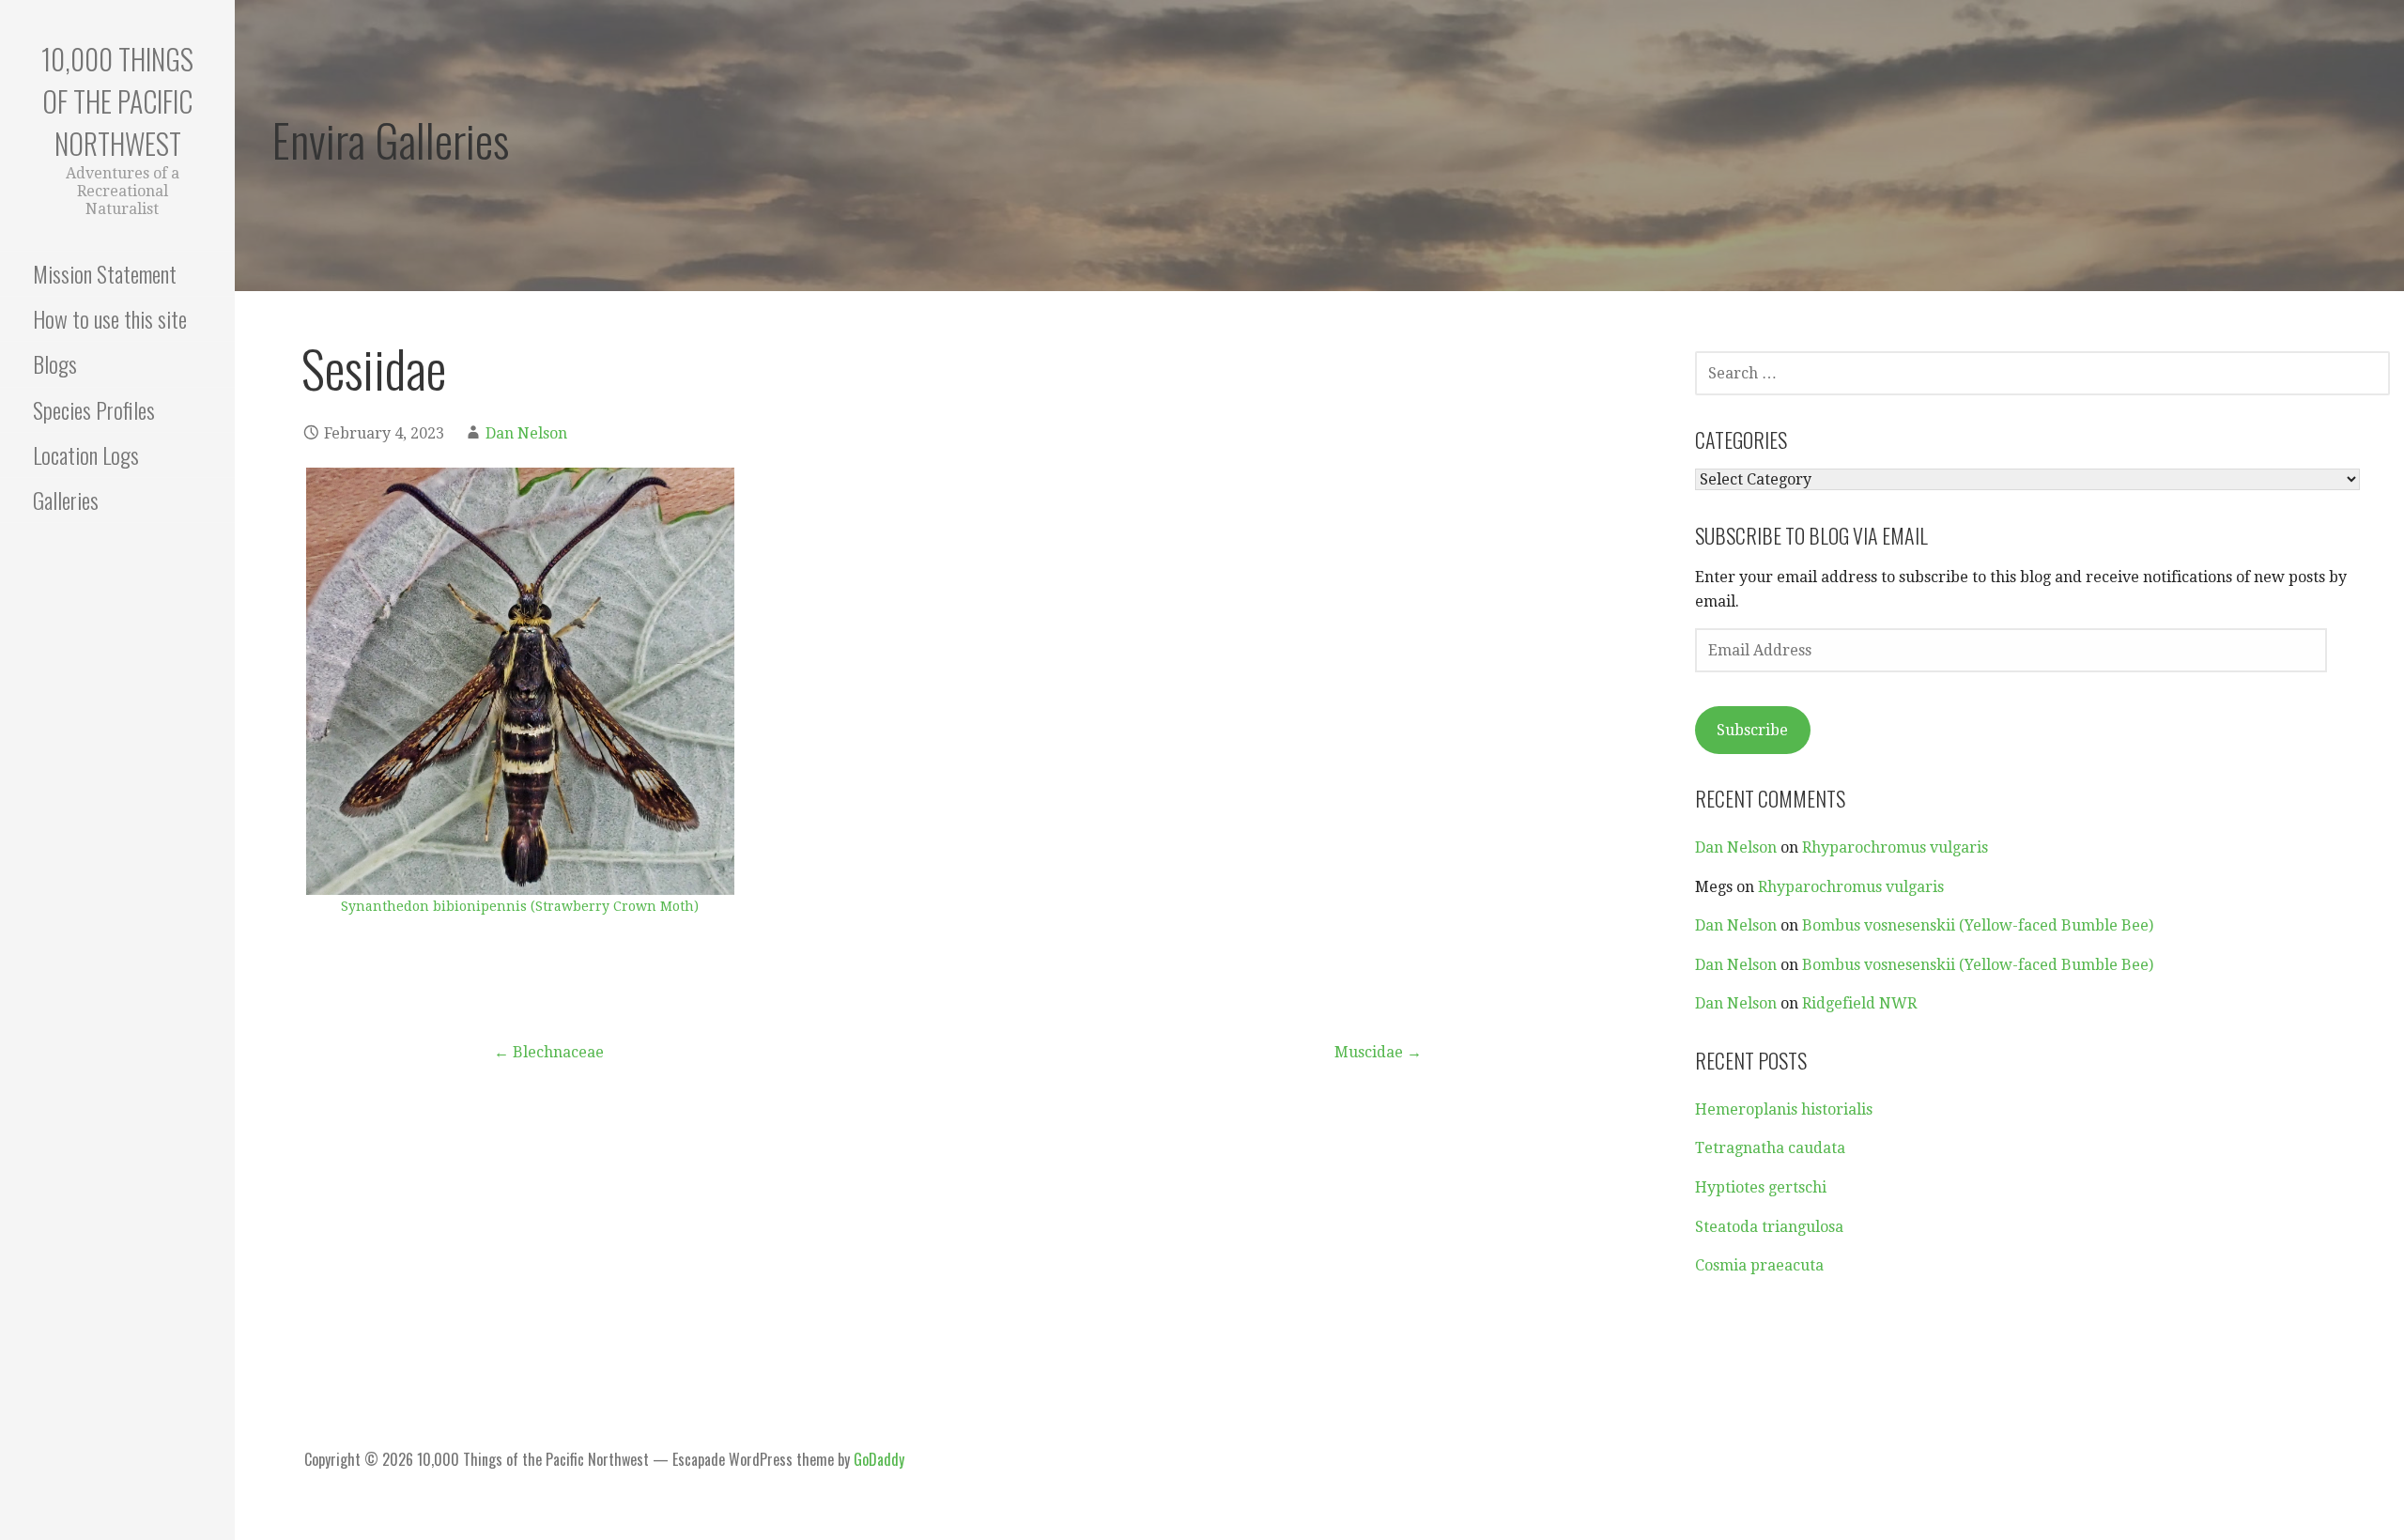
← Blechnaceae (549, 1052)
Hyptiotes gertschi (1761, 1187)
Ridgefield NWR (1859, 1003)
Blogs (55, 363)
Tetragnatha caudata (1770, 1148)
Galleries (66, 500)
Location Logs (86, 454)
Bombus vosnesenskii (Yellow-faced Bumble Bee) (1978, 925)
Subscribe (1752, 730)
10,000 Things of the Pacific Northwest (117, 101)
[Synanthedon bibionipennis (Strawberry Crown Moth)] (520, 682)
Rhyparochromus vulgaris (1895, 847)
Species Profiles (94, 409)
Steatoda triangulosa (1769, 1227)
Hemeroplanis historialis (1784, 1109)
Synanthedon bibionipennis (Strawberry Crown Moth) (520, 906)
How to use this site (110, 318)
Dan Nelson (526, 433)
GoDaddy (879, 1459)
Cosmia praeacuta (1759, 1265)
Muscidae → (1378, 1052)
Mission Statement (105, 273)
